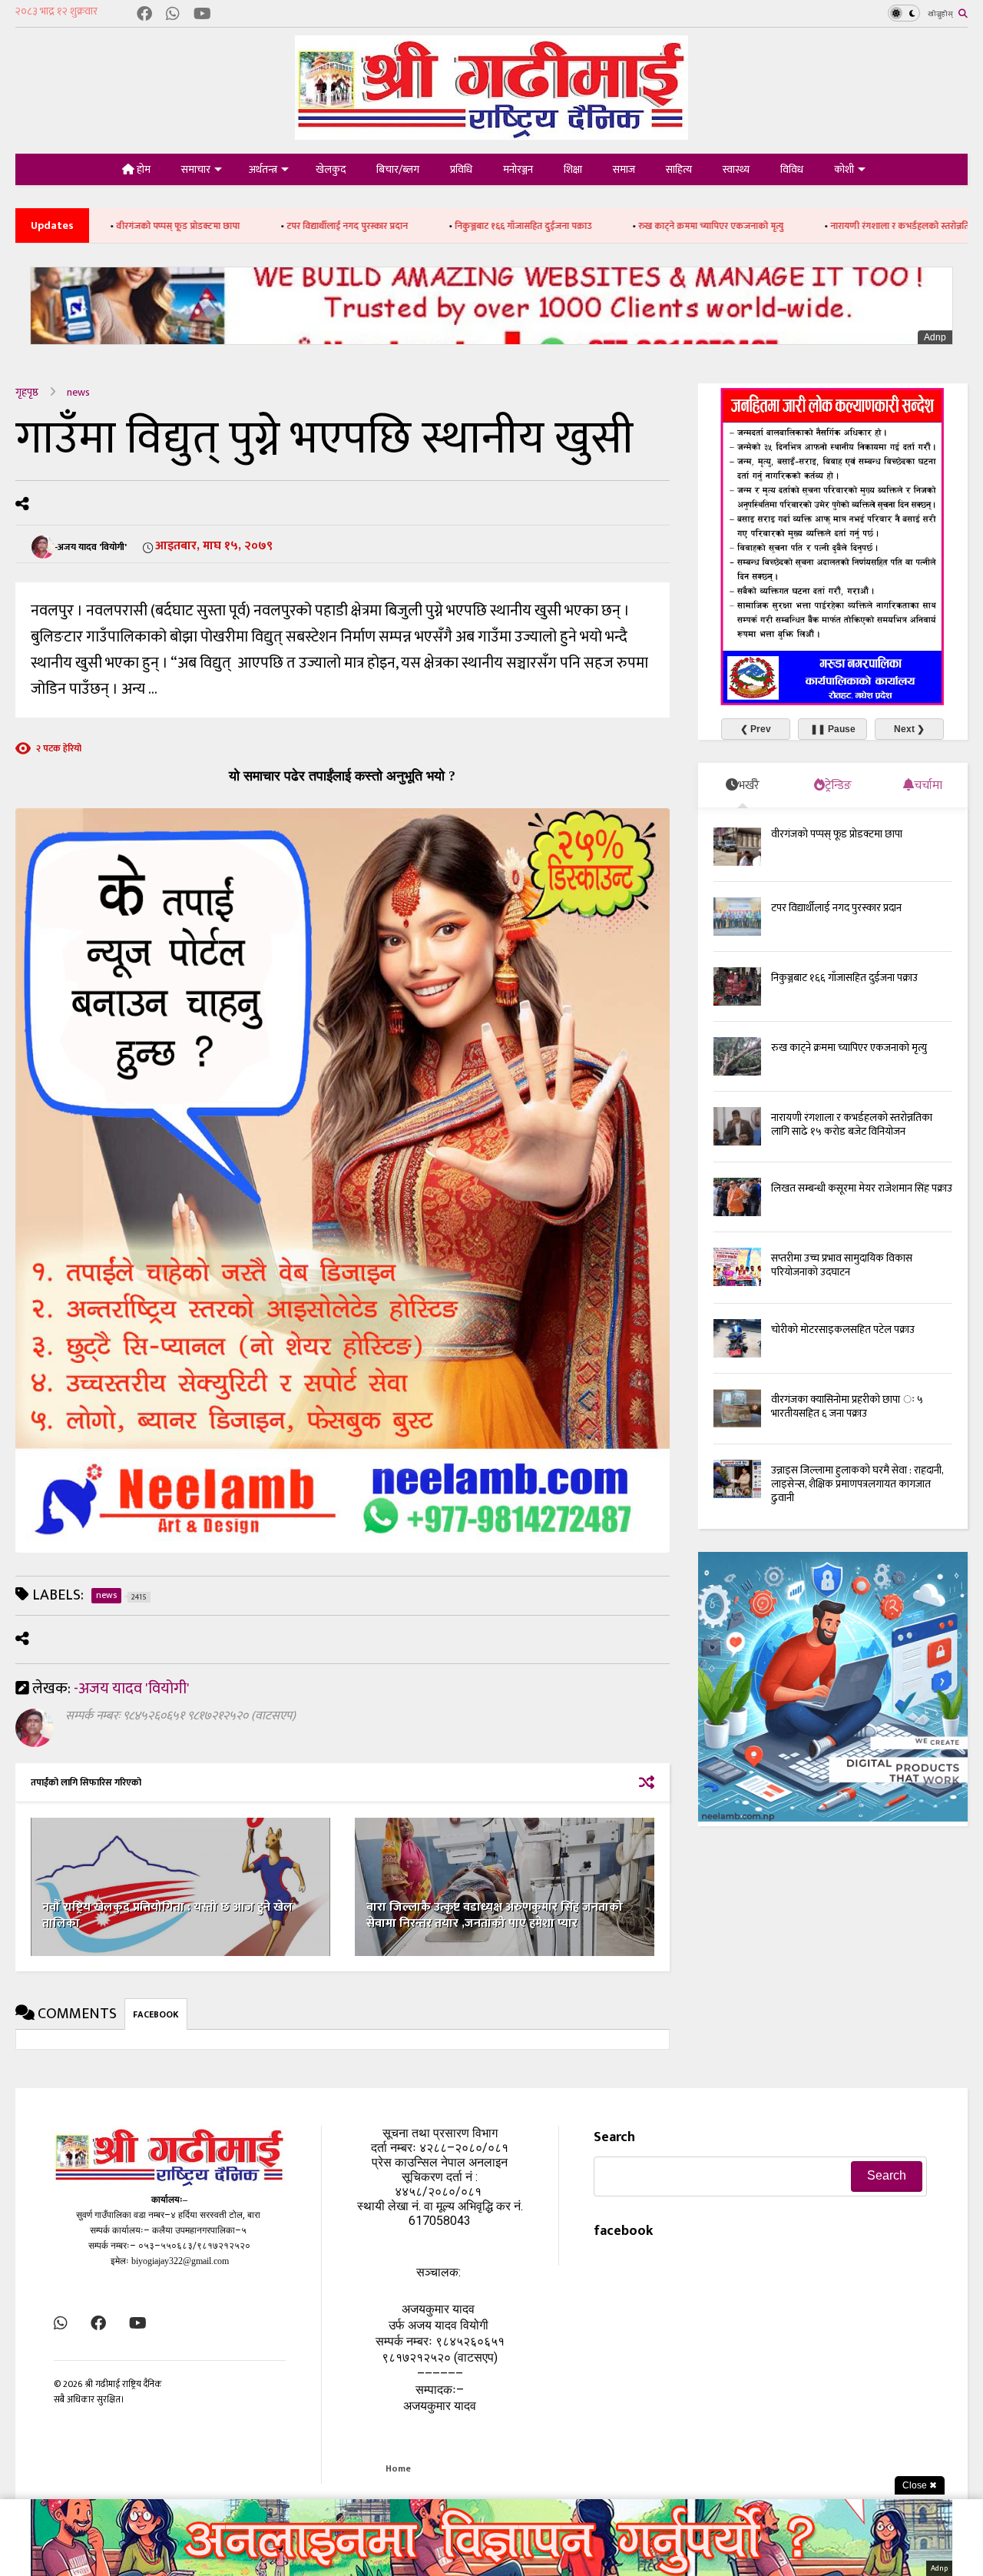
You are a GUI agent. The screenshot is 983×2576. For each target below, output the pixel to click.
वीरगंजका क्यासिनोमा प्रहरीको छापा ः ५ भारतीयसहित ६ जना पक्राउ (847, 1406)
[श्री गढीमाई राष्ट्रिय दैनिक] (491, 134)
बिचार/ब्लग (398, 169)
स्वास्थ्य (736, 169)
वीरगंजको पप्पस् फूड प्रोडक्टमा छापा (837, 834)
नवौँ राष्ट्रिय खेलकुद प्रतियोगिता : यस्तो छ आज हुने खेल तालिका (167, 1915)
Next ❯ (909, 729)
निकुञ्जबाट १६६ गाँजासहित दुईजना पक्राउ (415, 226)
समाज (624, 169)
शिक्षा (573, 169)
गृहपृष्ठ (27, 392)
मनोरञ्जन (518, 169)
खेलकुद (331, 169)
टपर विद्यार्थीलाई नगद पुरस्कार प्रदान (240, 226)
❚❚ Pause (833, 729)
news (78, 392)
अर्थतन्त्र (263, 169)
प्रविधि (461, 169)
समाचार (196, 169)
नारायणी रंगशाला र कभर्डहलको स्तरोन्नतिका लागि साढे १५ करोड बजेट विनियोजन (852, 1124)
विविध (792, 169)
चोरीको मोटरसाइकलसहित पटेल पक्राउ (843, 1329)
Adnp (935, 337)
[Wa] (173, 15)
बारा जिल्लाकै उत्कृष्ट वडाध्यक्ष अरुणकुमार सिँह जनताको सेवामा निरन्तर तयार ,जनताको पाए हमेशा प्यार (495, 1915)
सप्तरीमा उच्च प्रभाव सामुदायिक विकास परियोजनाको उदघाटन (842, 1265)
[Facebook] (144, 15)
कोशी (844, 169)
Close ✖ (920, 2485)
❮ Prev (756, 729)
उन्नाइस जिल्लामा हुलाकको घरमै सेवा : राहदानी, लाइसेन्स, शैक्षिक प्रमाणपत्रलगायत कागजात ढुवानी (857, 1484)
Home (398, 2468)
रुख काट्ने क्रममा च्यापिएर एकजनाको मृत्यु (603, 226)
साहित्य (679, 169)
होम (142, 169)
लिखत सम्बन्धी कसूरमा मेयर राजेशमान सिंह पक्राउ (862, 1188)
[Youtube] (202, 15)
